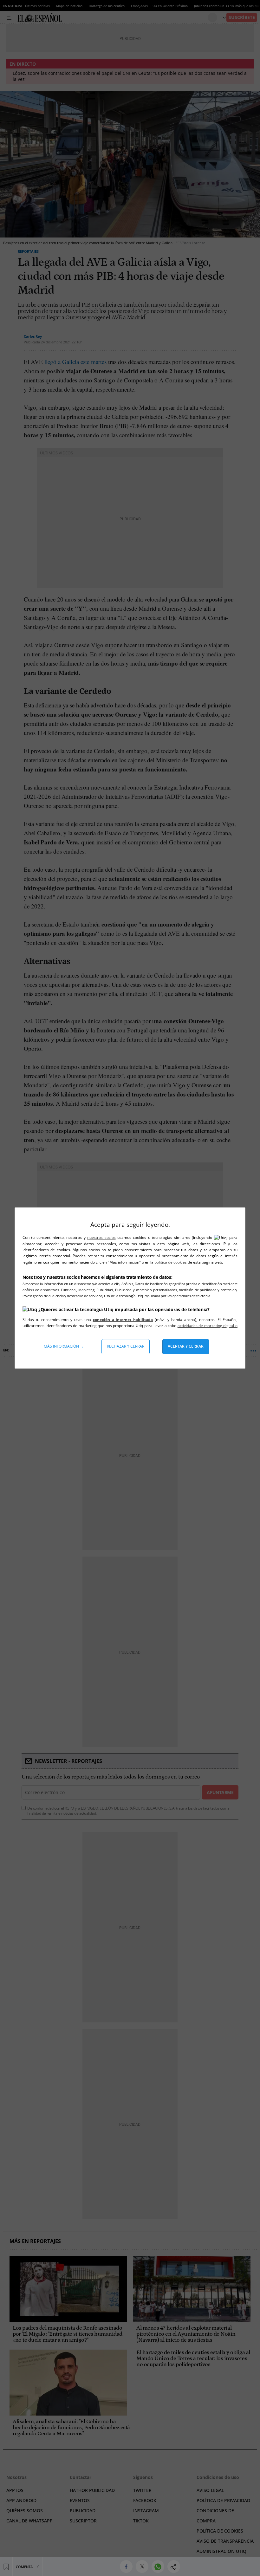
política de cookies (171, 1262)
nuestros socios (101, 1237)
